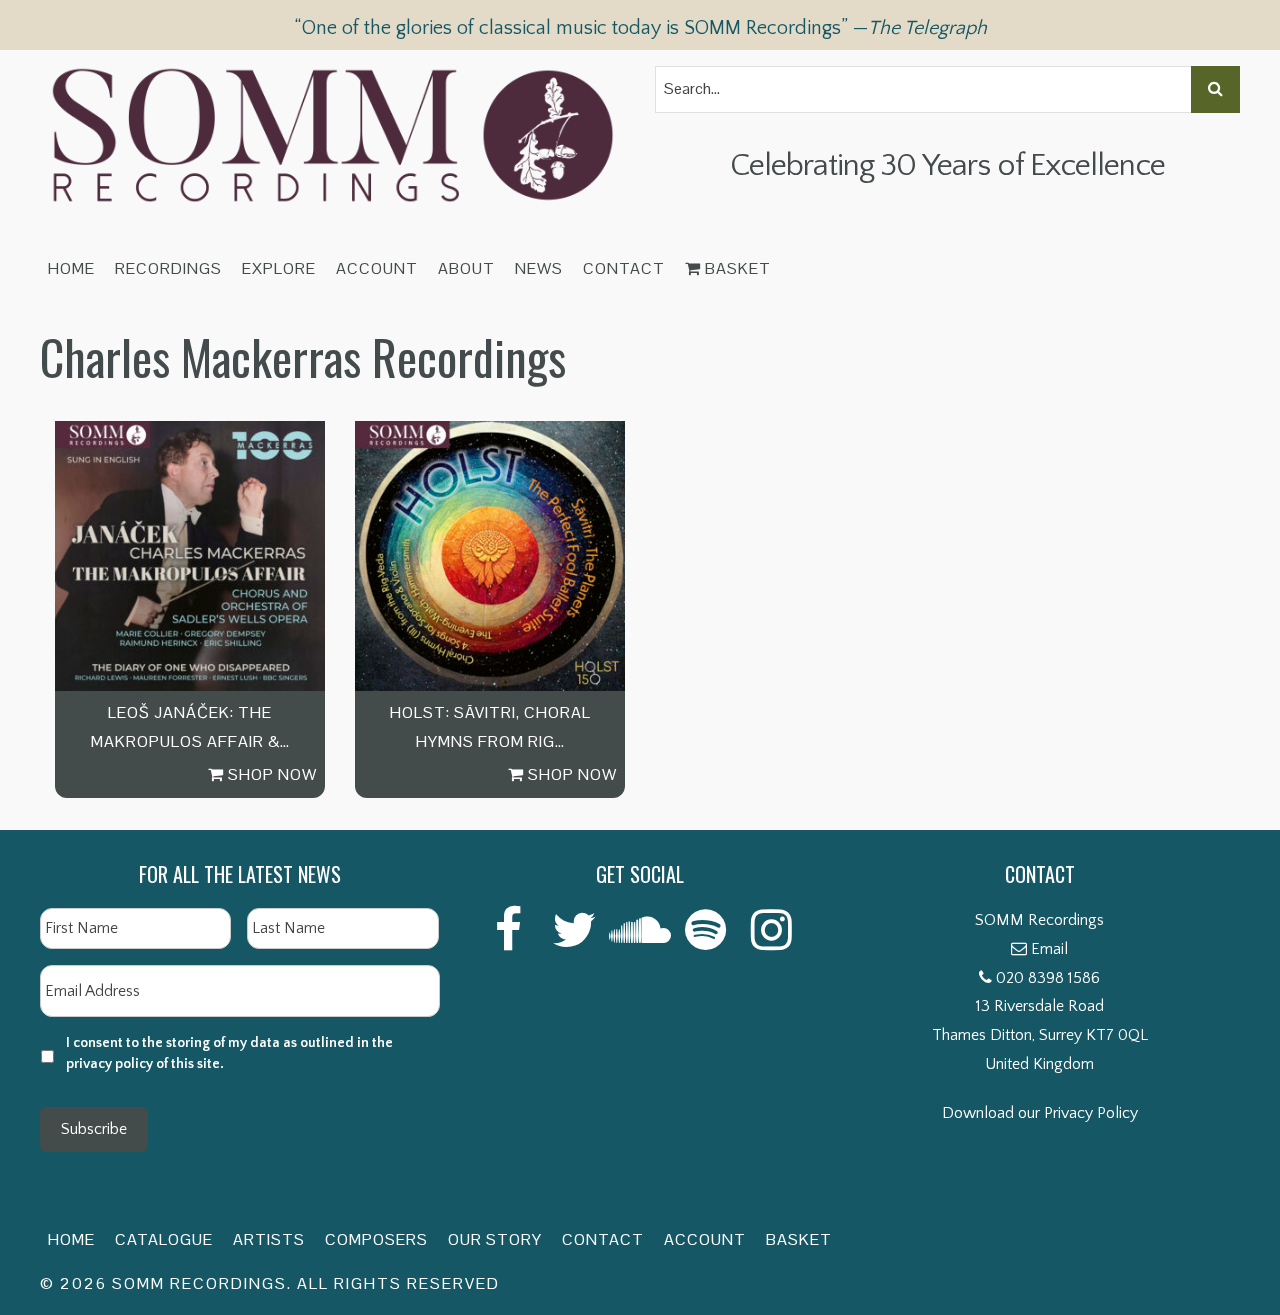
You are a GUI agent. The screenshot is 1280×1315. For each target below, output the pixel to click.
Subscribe (94, 1129)
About (466, 268)
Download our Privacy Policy (1040, 1113)
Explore (279, 268)
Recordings (168, 268)
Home (71, 268)
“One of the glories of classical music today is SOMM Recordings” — (640, 28)
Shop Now (270, 774)
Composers (376, 1239)
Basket (736, 268)
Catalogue (164, 1239)
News (539, 268)
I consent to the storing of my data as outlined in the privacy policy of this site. (229, 1053)
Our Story (495, 1239)
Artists (269, 1239)
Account (377, 268)
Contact (624, 268)
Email (1049, 949)
